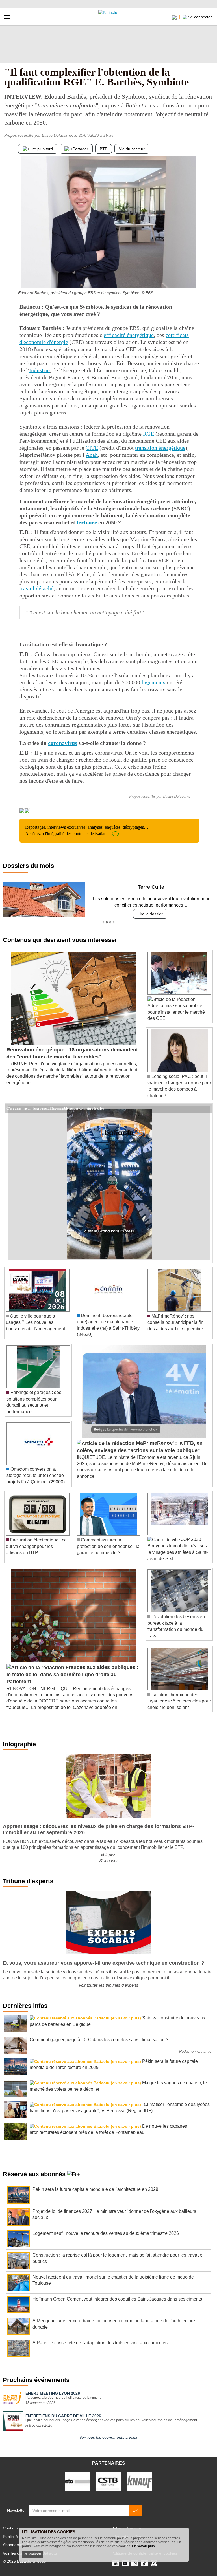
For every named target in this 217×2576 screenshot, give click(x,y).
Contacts (11, 2528)
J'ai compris (32, 2554)
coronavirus (63, 743)
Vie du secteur (132, 149)
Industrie (39, 370)
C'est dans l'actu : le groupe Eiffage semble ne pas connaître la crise (55, 1108)
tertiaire (87, 522)
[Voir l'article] (207, 1108)
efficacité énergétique (129, 335)
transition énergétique (160, 448)
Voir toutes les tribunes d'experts (108, 1985)
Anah (92, 455)
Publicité (10, 2537)
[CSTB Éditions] (108, 2481)
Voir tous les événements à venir (108, 2437)
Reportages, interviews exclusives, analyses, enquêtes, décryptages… (87, 830)
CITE (92, 448)
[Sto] (77, 2481)
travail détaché (36, 588)
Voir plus (108, 1855)
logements (153, 682)
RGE (148, 434)
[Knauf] (140, 2481)
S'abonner (108, 1861)
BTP (104, 149)
